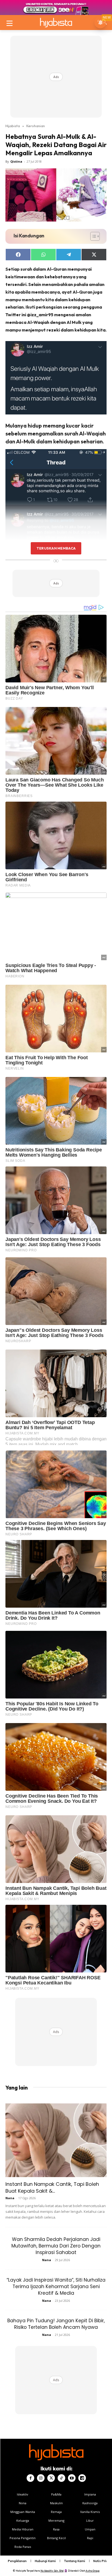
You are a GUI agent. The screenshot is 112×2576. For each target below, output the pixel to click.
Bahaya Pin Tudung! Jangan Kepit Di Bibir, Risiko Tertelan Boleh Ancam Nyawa (56, 2324)
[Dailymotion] (82, 2478)
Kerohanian (36, 126)
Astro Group (93, 2571)
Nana (10, 2198)
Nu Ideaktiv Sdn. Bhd (52, 2571)
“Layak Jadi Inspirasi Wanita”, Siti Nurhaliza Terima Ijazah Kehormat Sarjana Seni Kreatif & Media (56, 2287)
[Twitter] (51, 2478)
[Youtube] (72, 2478)
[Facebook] (30, 2478)
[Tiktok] (61, 2478)
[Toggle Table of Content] (92, 236)
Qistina (16, 161)
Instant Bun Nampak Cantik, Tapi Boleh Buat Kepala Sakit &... (52, 2187)
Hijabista (13, 126)
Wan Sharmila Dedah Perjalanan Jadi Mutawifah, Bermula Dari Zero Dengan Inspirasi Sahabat (56, 2246)
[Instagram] (41, 2478)
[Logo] (56, 23)
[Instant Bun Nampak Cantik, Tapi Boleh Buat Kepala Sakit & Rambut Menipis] (56, 2140)
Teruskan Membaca (56, 548)
